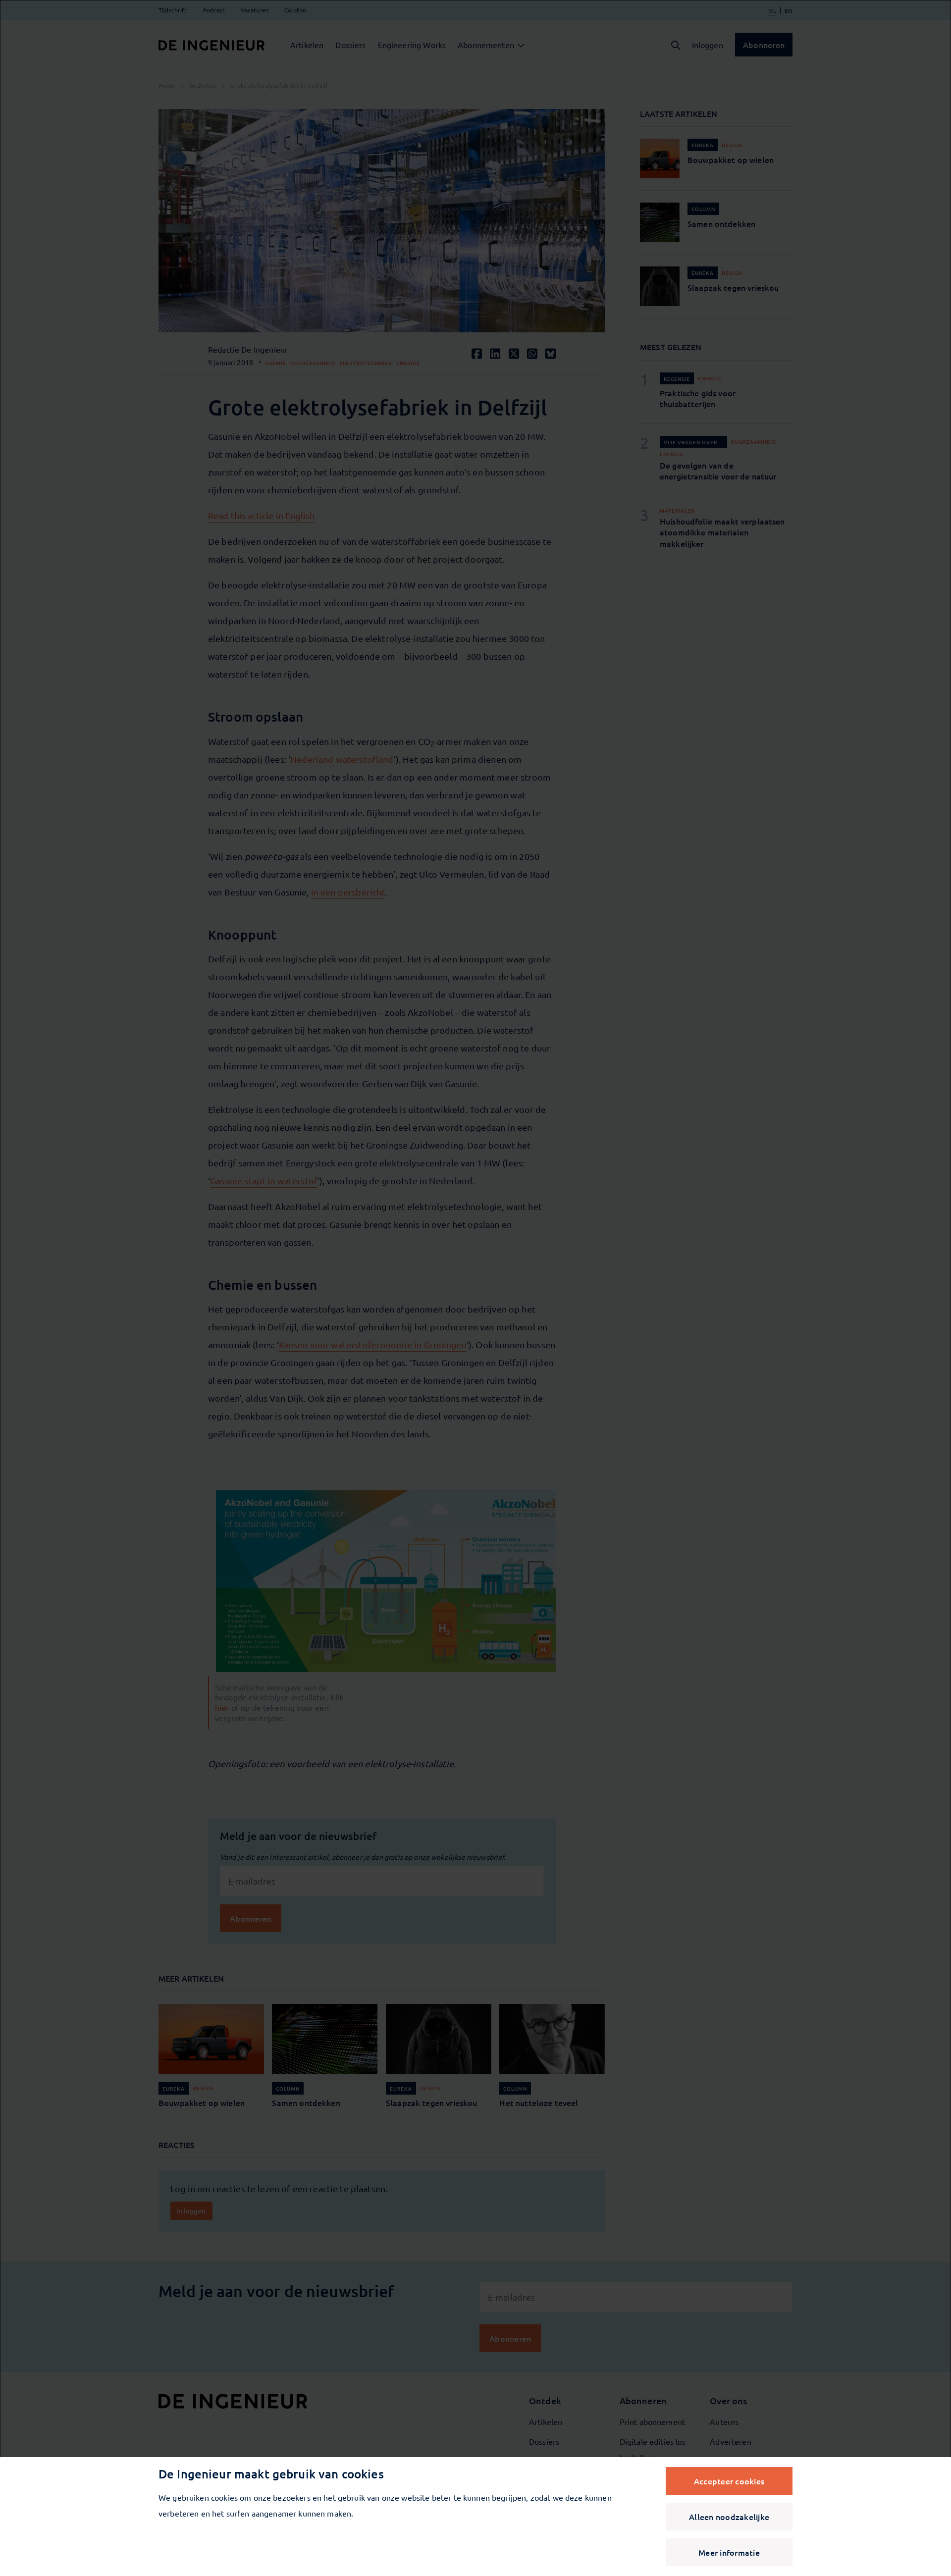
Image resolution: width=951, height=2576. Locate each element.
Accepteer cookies (729, 2481)
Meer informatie (729, 2552)
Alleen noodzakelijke (729, 2517)
